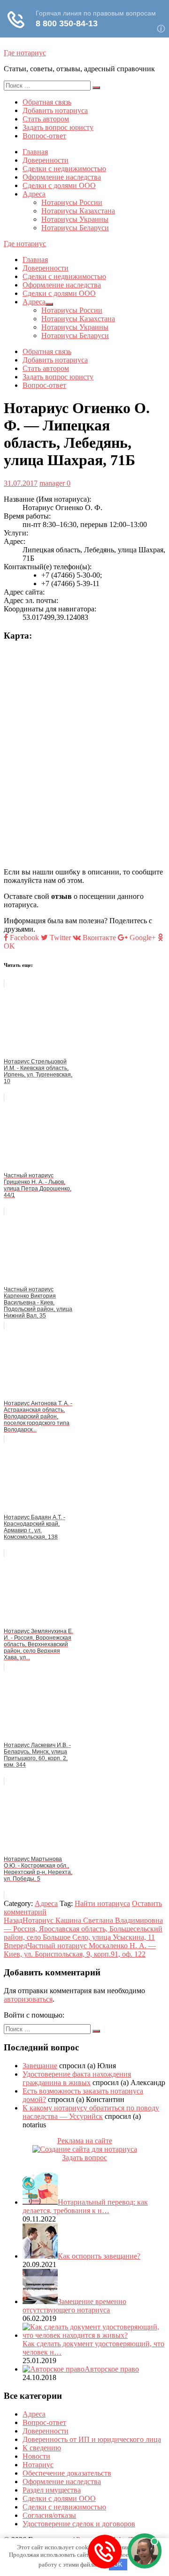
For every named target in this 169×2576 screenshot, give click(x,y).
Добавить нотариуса (55, 110)
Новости (36, 2456)
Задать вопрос (84, 2158)
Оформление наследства (62, 177)
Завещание (40, 2066)
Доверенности (46, 160)
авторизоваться (28, 1999)
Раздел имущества (52, 2490)
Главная (35, 152)
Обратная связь (47, 102)
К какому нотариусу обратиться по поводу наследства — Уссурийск (91, 2112)
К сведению (42, 2448)
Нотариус (38, 2465)
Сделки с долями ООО (59, 185)
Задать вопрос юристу (58, 127)
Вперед (80, 1950)
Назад (83, 1929)
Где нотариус (25, 53)
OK (118, 2565)
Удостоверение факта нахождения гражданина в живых (77, 2078)
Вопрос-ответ (44, 136)
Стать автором (46, 119)
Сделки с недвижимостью (64, 169)
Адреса (34, 194)
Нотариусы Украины (75, 219)
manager (52, 483)
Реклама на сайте (85, 2141)
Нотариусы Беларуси (75, 228)
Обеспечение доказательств (67, 2473)
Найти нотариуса (102, 1903)
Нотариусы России (72, 202)
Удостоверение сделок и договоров (79, 2524)
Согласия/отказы (49, 2515)
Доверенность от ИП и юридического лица (92, 2439)
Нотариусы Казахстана (78, 211)
